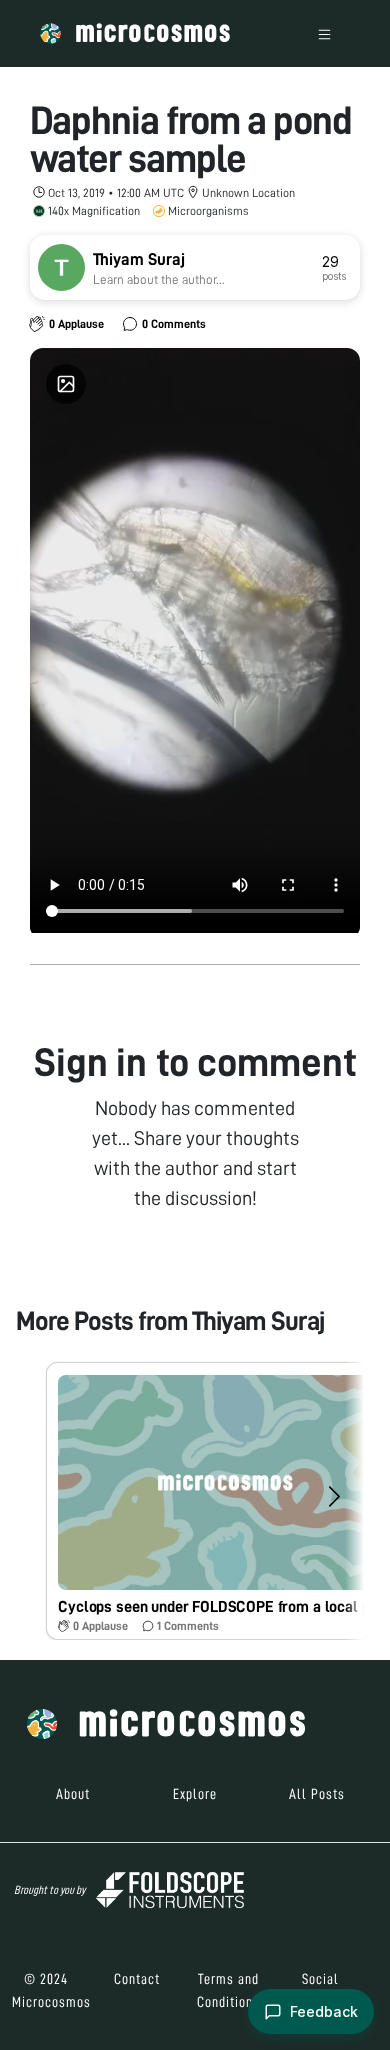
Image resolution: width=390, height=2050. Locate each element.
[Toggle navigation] (324, 33)
